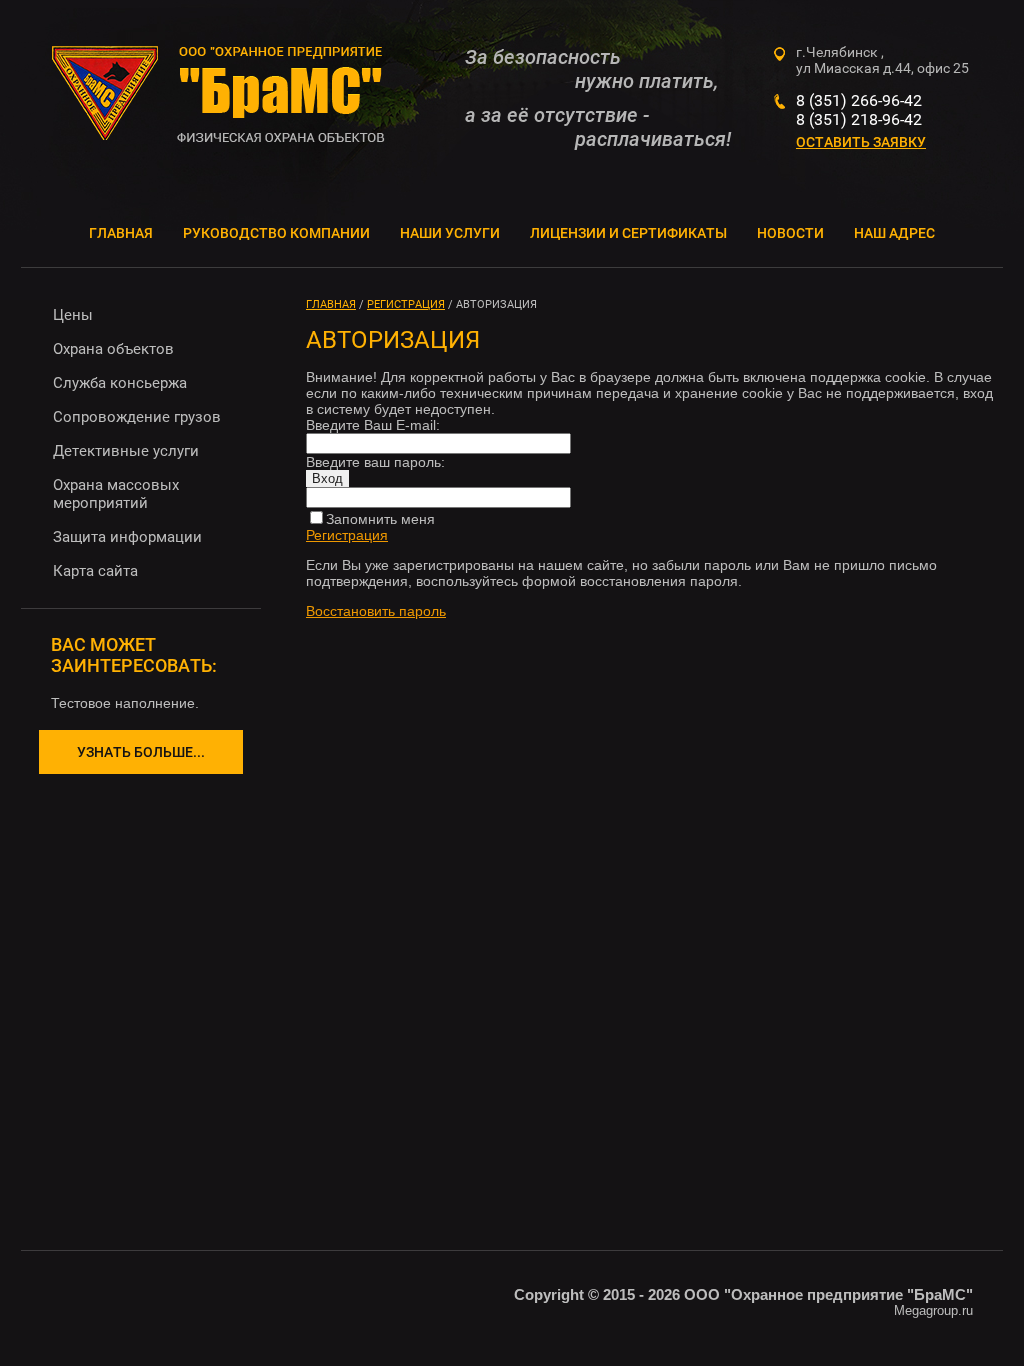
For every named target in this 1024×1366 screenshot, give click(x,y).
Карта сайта (95, 571)
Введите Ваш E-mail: (373, 425)
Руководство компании (276, 233)
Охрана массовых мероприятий (116, 494)
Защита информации (127, 537)
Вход (327, 478)
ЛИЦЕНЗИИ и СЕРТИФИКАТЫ (628, 233)
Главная (121, 233)
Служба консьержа (120, 383)
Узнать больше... (141, 752)
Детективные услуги (126, 451)
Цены (73, 315)
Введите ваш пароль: (375, 462)
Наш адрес (894, 233)
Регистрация (347, 535)
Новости (790, 233)
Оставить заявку (861, 142)
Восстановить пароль (376, 611)
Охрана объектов (113, 349)
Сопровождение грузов (137, 417)
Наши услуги (450, 233)
